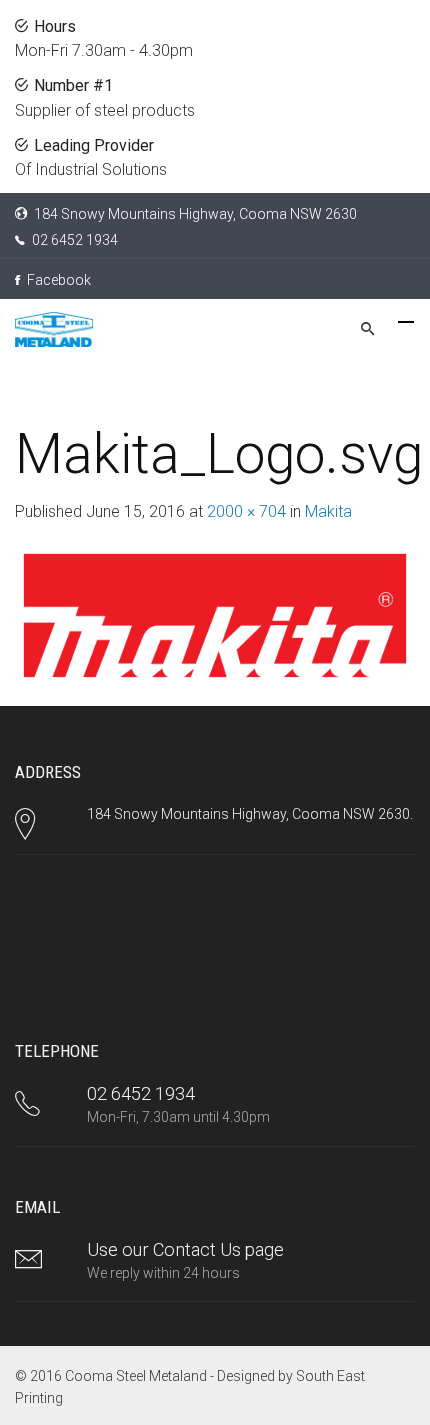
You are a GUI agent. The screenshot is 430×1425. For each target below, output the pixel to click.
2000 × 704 (246, 511)
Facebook (57, 280)
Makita (328, 511)
